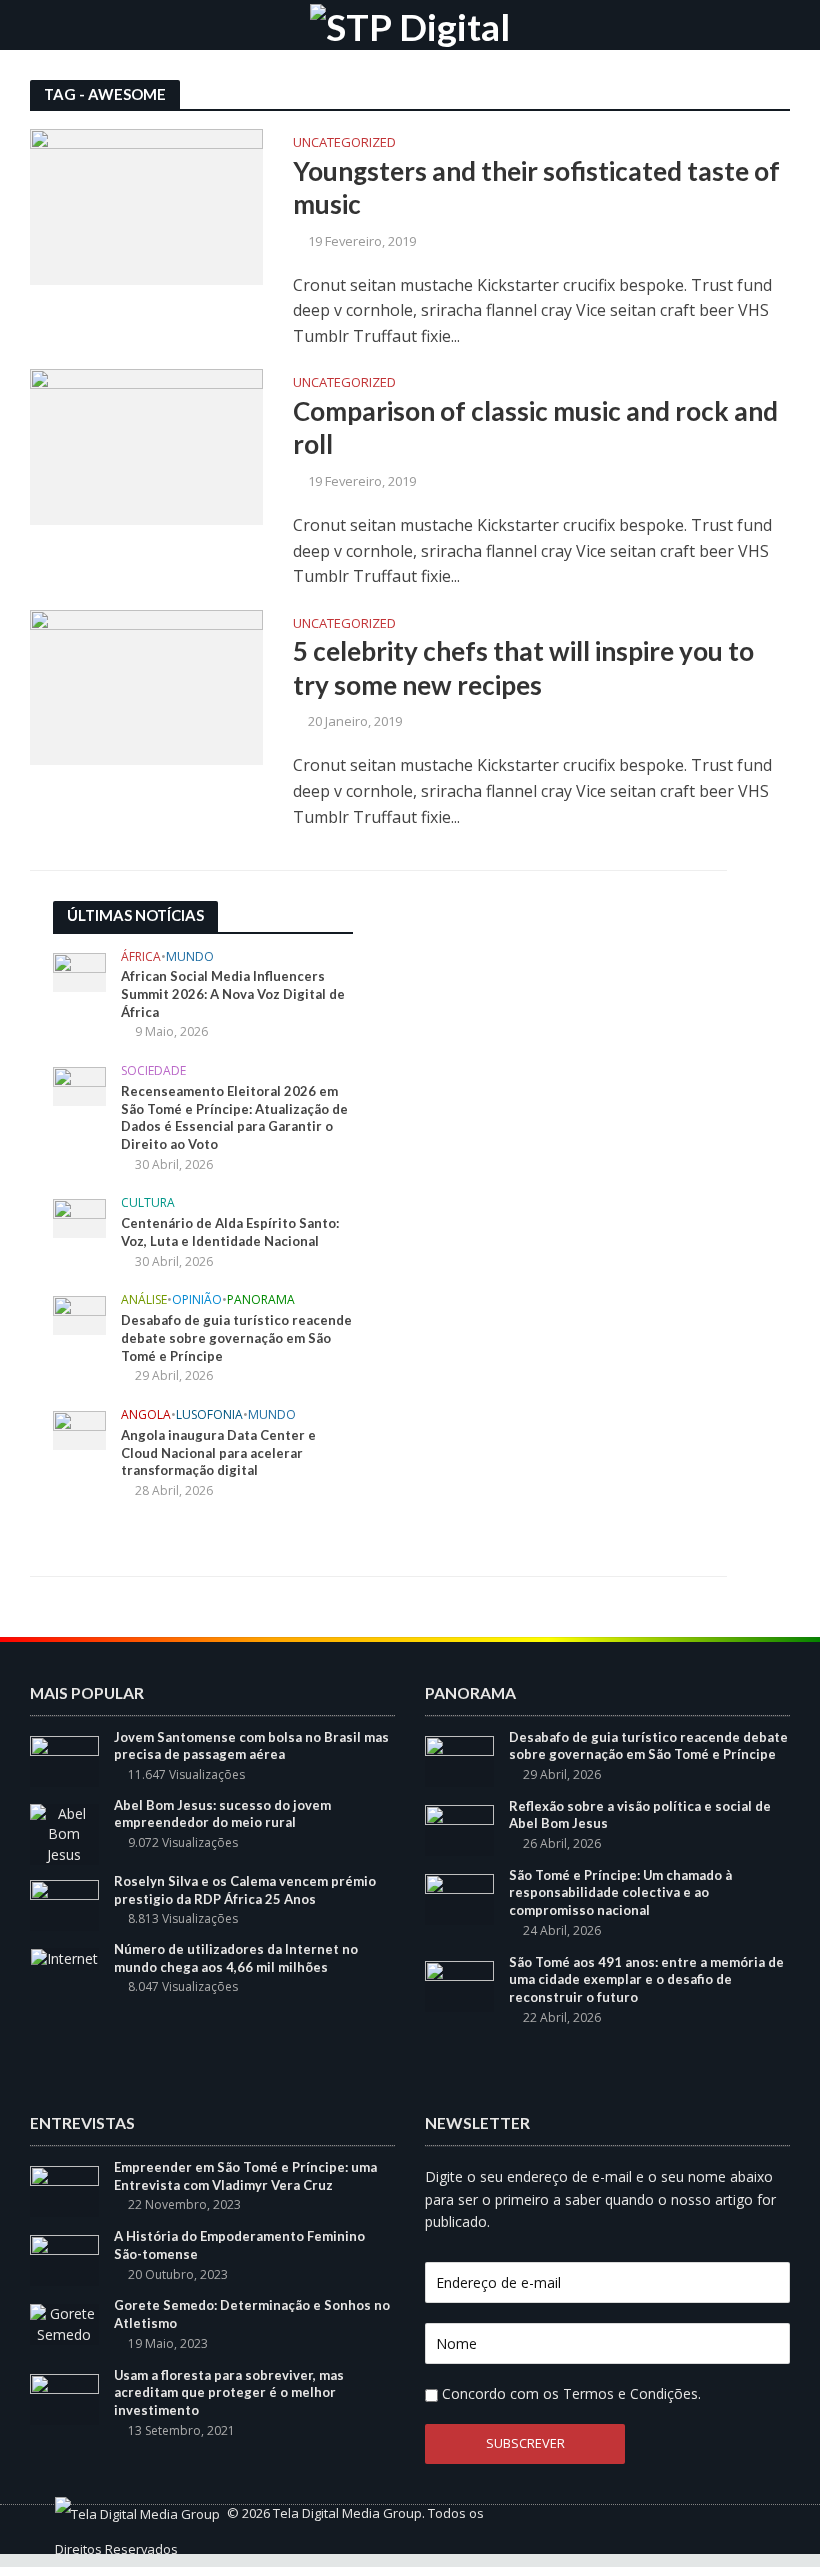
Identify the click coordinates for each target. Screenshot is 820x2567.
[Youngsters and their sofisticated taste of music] (146, 205)
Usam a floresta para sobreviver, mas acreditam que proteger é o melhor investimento (229, 2392)
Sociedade (153, 1071)
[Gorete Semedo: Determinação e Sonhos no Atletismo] (64, 2323)
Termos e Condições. (632, 2393)
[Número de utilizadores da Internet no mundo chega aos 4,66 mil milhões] (64, 1957)
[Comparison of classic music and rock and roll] (146, 445)
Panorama (261, 1300)
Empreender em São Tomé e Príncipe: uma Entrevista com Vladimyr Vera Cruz (245, 2176)
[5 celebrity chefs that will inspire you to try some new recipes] (146, 686)
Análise (144, 1300)
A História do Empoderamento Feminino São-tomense (239, 2245)
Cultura (148, 1203)
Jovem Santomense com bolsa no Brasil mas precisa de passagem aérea (251, 1746)
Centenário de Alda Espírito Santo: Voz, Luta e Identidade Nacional (230, 1232)
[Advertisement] (533, 1026)
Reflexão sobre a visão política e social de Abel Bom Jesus (640, 1815)
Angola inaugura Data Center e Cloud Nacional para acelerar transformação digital (218, 1452)
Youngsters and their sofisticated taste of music (536, 188)
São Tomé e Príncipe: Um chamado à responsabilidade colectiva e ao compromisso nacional (620, 1892)
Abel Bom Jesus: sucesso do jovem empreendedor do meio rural (222, 1814)
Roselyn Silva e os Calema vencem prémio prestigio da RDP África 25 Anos (245, 1890)
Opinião (197, 1300)
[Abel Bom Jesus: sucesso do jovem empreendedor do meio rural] (64, 1832)
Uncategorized (344, 143)
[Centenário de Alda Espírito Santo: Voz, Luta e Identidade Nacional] (79, 1217)
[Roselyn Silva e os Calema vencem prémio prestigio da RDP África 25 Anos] (64, 1903)
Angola (146, 1415)
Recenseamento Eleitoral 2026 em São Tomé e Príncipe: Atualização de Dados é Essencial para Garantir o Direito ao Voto (234, 1117)
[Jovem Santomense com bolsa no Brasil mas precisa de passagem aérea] (64, 1759)
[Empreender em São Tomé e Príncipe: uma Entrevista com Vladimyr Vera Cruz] (64, 2189)
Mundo (190, 957)
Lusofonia (209, 1415)
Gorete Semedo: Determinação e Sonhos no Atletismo (252, 2314)
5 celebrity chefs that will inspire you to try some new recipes (523, 668)
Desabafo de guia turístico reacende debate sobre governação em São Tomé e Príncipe (236, 1337)
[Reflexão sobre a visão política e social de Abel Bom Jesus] (459, 1828)
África (141, 957)
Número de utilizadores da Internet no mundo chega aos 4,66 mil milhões (236, 1958)
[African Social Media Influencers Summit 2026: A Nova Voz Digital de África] (79, 970)
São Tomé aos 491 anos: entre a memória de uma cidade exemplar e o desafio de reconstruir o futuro (646, 1979)
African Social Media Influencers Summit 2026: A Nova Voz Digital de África (233, 993)
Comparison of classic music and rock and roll (535, 428)
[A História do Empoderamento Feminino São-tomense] (64, 2259)
